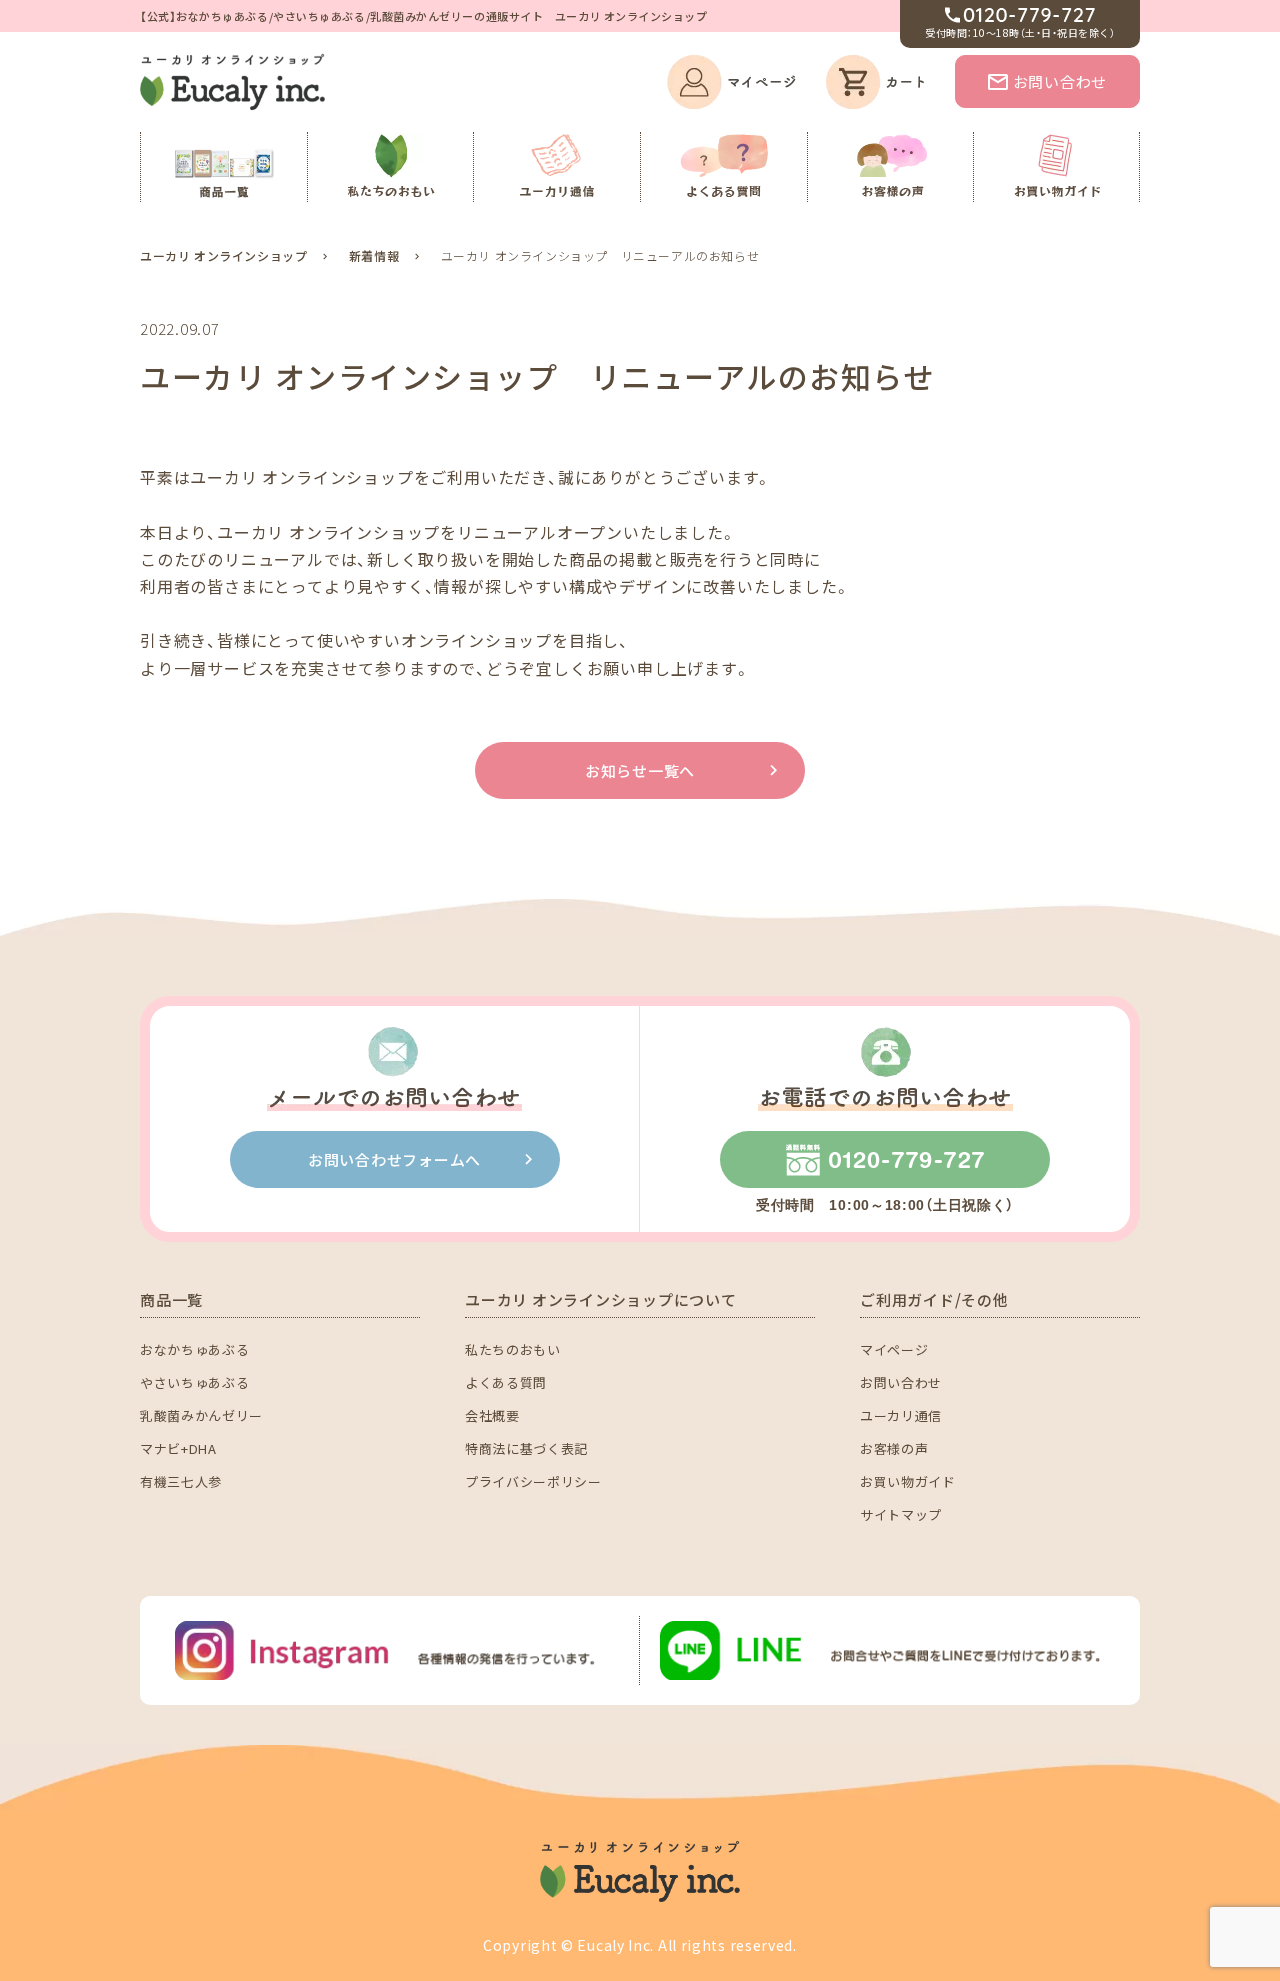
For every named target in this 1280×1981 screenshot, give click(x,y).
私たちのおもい (513, 1349)
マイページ (894, 1349)
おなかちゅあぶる (194, 1349)
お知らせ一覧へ (640, 770)
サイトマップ (901, 1514)
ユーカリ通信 (901, 1415)
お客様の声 (894, 1448)
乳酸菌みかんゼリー (201, 1415)
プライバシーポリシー (533, 1481)
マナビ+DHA (178, 1448)
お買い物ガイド (908, 1481)
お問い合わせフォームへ (394, 1159)
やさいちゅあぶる (194, 1382)
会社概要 (492, 1415)
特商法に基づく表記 (526, 1448)
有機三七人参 (181, 1481)
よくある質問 (506, 1382)
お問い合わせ (1060, 81)
